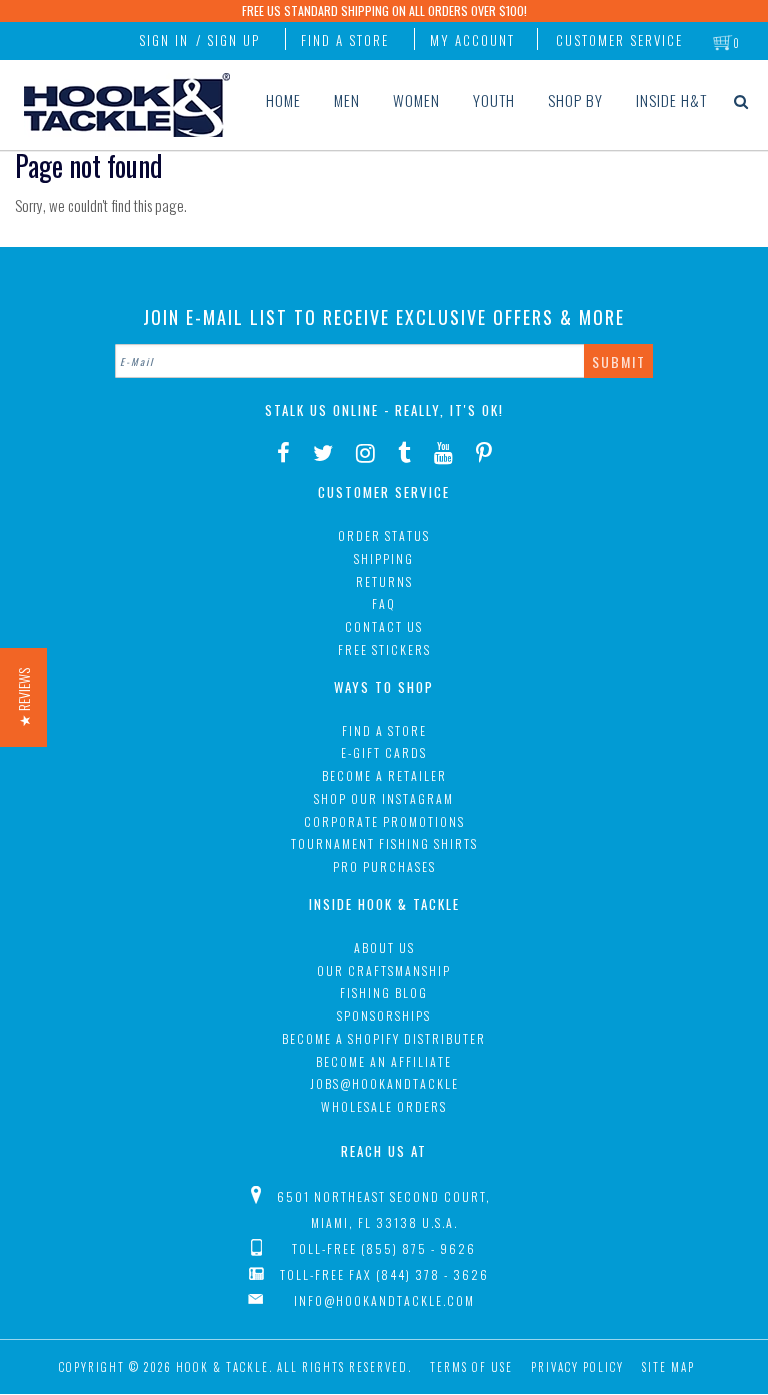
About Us (384, 947)
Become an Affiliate (384, 1061)
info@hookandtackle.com (384, 1300)
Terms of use (471, 1367)
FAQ (384, 603)
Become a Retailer (384, 775)
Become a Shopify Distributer (384, 1038)
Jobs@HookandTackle (384, 1083)
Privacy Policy (577, 1367)
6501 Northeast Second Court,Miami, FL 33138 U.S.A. (384, 1209)
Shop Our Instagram (384, 798)
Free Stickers (384, 649)
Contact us (384, 626)
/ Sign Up (228, 40)
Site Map (668, 1367)
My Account (472, 40)
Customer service (619, 40)
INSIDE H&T (671, 100)
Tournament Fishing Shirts (384, 843)
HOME (283, 100)
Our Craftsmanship (384, 970)
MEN (347, 100)
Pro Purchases (384, 866)
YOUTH (494, 100)
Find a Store (345, 40)
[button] (23, 697)
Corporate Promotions (384, 821)
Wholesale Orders (384, 1106)
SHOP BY (575, 100)
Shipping (384, 558)
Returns (384, 581)
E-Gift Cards (384, 752)
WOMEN (416, 100)
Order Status (384, 535)
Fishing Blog (384, 992)
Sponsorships (384, 1015)
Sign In (164, 40)
